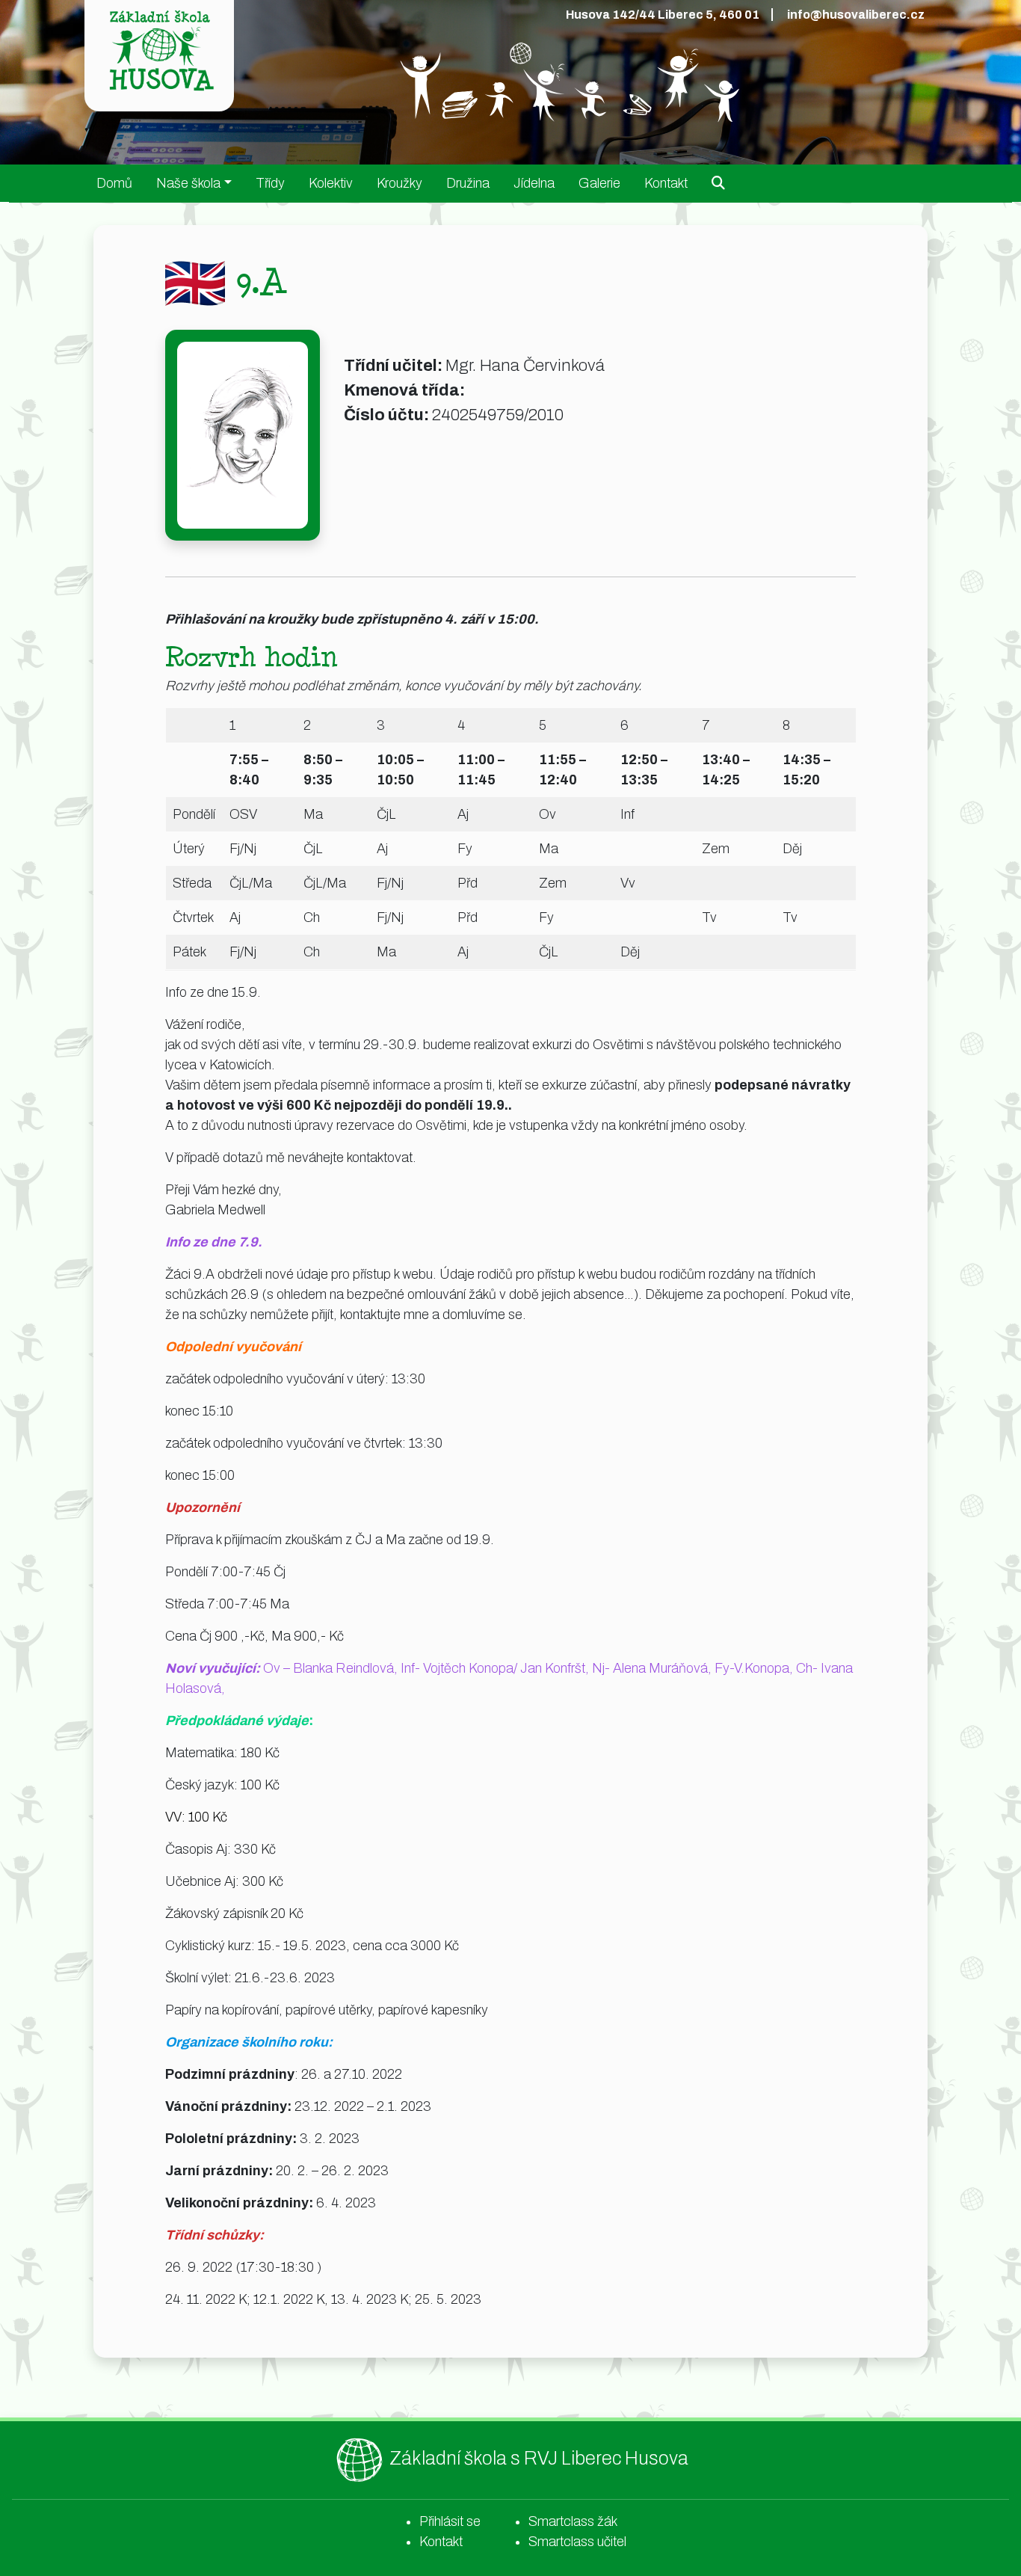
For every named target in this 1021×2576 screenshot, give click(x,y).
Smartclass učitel (577, 2542)
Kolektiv (331, 183)
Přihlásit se (450, 2521)
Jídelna (534, 183)
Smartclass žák (573, 2521)
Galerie (599, 183)
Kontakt (666, 183)
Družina (468, 183)
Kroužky (400, 183)
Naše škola (188, 183)
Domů (114, 183)
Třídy (270, 183)
